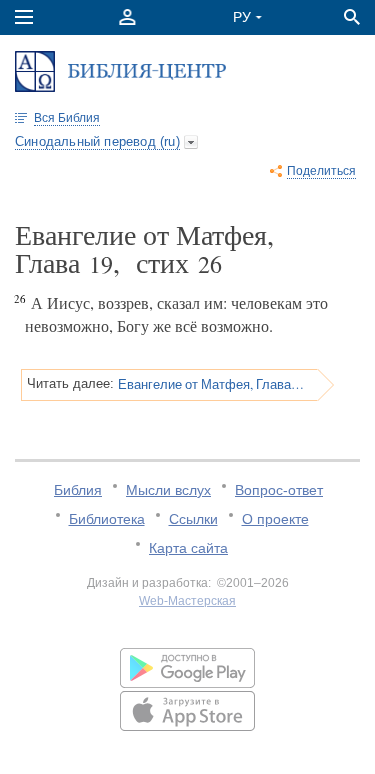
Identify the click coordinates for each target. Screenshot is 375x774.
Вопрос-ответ (279, 490)
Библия (78, 490)
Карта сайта (188, 548)
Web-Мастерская (187, 601)
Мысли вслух (168, 490)
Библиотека (107, 519)
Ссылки (193, 519)
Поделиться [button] (321, 171)
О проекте (275, 519)
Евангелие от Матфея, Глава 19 (211, 384)
